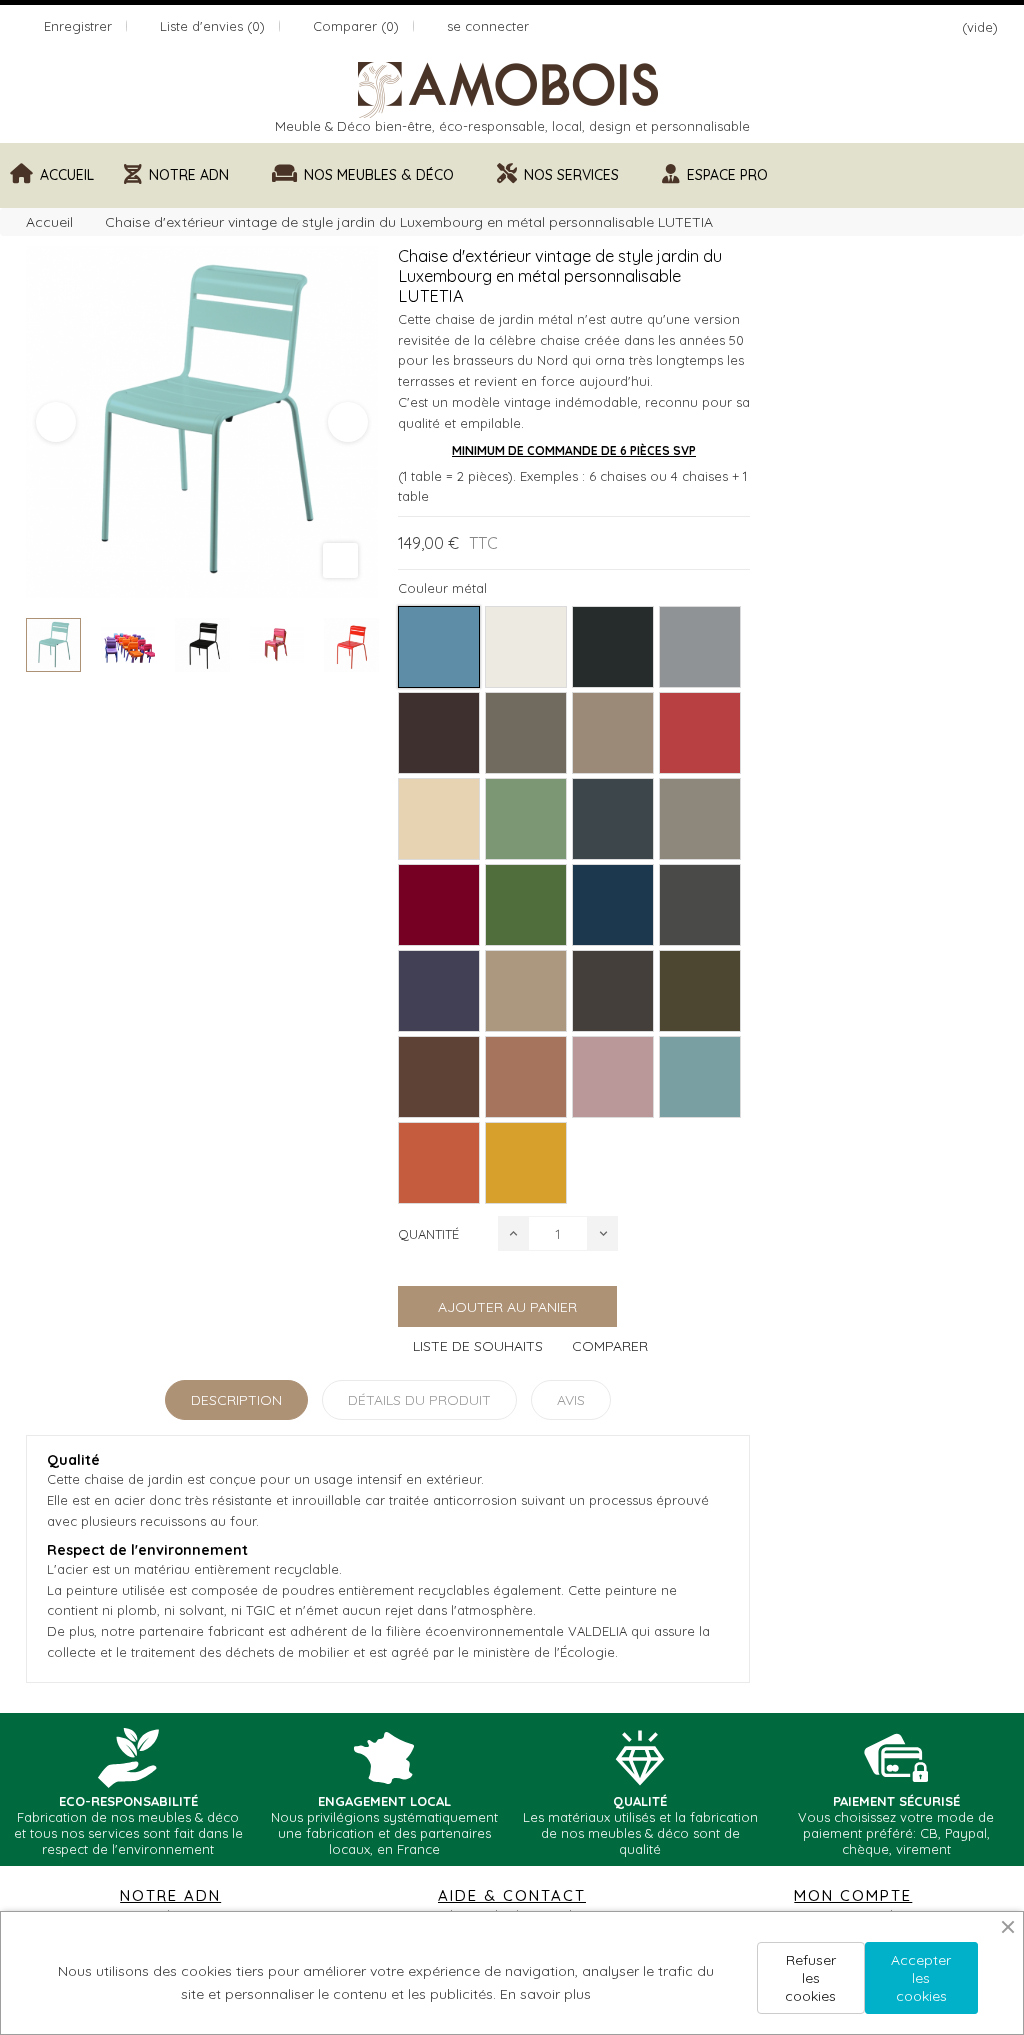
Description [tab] (236, 1400)
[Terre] (526, 733)
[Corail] (439, 1163)
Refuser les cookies (810, 1978)
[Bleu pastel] (439, 647)
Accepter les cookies (921, 1978)
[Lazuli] (613, 905)
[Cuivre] (526, 1077)
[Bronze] (439, 1077)
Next (348, 422)
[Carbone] (613, 647)
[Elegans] (700, 1077)
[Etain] (700, 905)
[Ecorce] (700, 991)
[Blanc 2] (526, 647)
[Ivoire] (439, 819)
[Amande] (526, 819)
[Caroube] (613, 991)
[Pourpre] (439, 905)
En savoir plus (545, 1994)
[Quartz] (613, 1077)
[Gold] (526, 991)
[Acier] (700, 819)
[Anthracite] (613, 819)
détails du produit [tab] (419, 1400)
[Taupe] (613, 733)
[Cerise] (700, 733)
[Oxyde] (439, 733)
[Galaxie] (439, 991)
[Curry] (526, 1163)
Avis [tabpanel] (571, 1400)
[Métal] (700, 647)
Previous (56, 422)
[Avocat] (526, 905)
